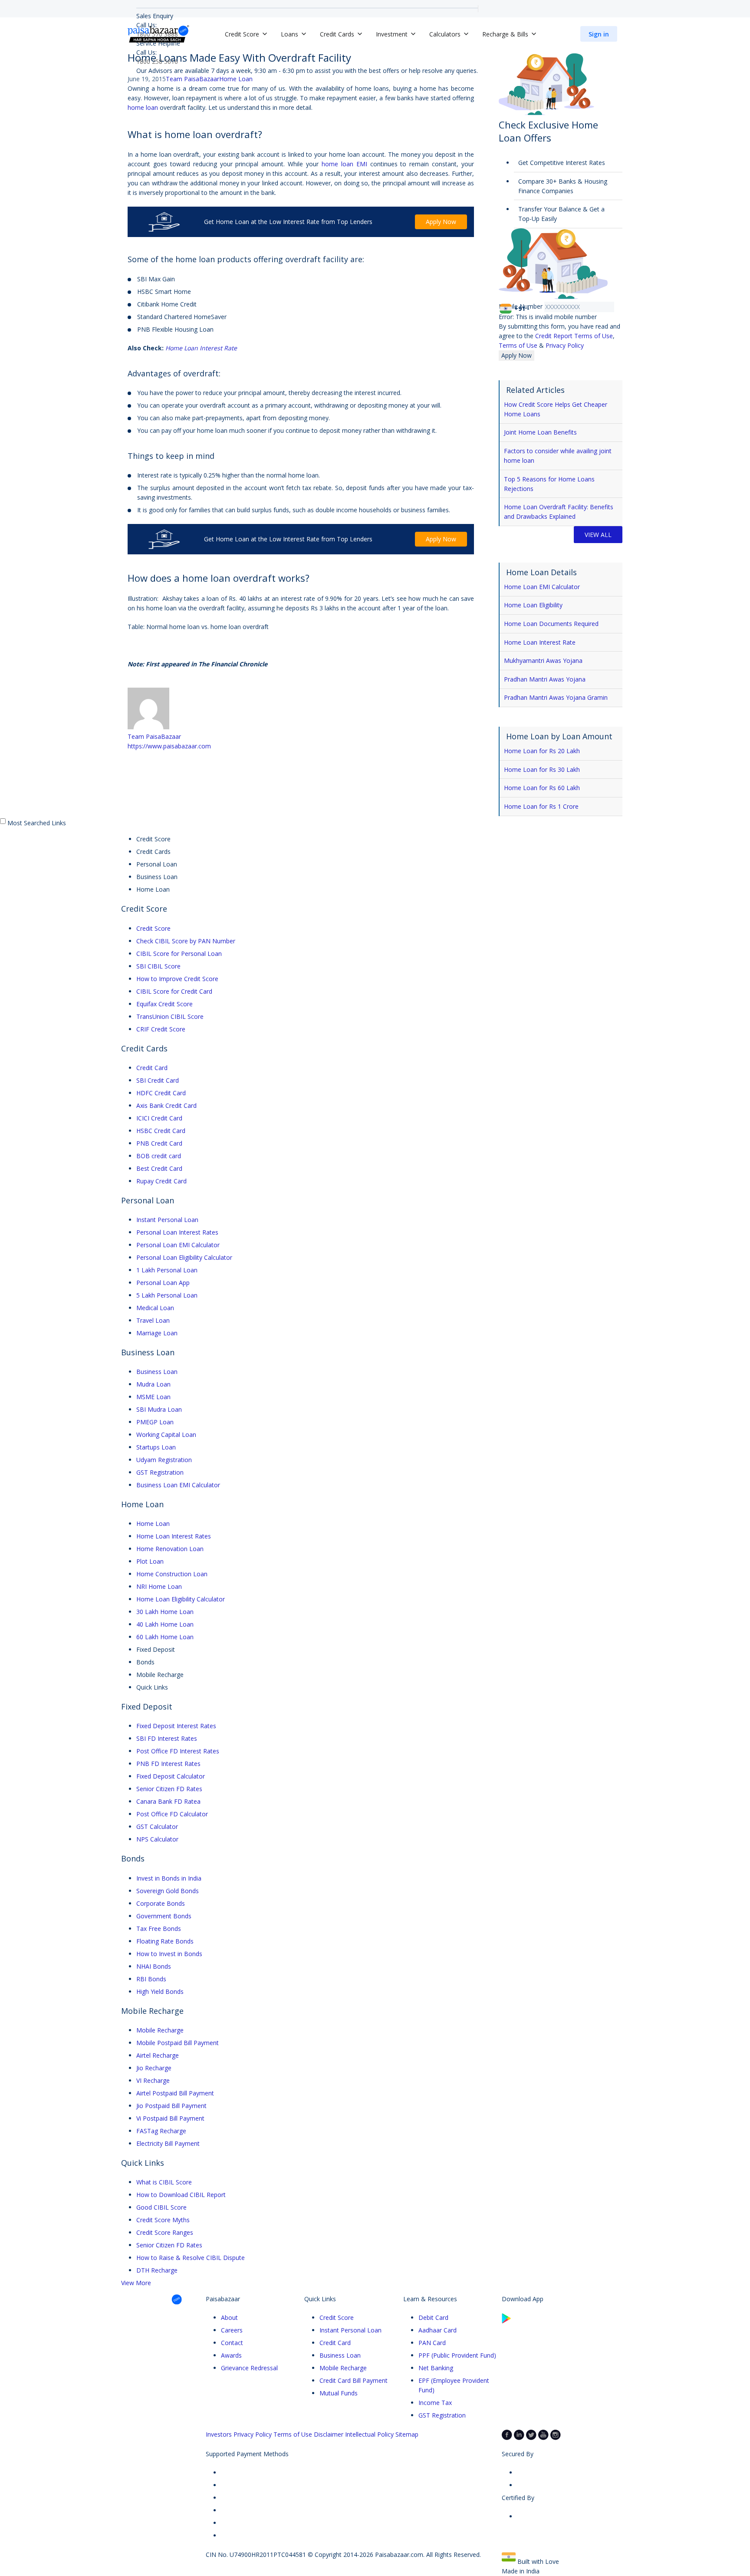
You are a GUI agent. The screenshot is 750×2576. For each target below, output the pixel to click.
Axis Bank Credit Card (166, 1105)
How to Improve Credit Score (177, 979)
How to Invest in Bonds (169, 1954)
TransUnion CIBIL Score (170, 1016)
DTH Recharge (157, 2270)
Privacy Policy (565, 345)
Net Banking (436, 2368)
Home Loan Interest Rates (174, 1536)
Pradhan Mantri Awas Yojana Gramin (556, 697)
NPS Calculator (157, 1839)
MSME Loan (153, 1397)
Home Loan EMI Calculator (542, 587)
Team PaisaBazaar (154, 736)
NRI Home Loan (159, 1586)
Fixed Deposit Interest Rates (176, 1726)
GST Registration (160, 1472)
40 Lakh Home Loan (165, 1624)
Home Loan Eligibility (533, 605)
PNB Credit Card (159, 1143)
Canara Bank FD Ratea (168, 1801)
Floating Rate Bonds (165, 1941)
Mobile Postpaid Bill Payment (178, 2043)
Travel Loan (153, 1320)
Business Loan (157, 1372)
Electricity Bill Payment (168, 2143)
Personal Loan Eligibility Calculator (184, 1257)
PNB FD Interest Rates (168, 1764)
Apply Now (441, 222)
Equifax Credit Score (164, 1004)
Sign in (599, 34)
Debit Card (433, 2317)
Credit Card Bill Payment (354, 2380)
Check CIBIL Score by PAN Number (186, 941)
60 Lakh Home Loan (165, 1637)
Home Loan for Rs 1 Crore (541, 806)
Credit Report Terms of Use (574, 336)
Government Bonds (164, 1916)
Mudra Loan (153, 1384)
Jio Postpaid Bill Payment (171, 2106)
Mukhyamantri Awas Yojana (543, 660)
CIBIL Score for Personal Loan (179, 954)
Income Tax (435, 2403)
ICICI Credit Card (159, 1118)
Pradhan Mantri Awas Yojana (545, 679)
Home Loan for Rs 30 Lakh (542, 769)
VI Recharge (153, 2080)
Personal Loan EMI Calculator (178, 1245)
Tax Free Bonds (159, 1929)
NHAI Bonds (154, 1966)
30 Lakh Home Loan (165, 1612)
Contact (232, 2343)
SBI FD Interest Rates (167, 1738)
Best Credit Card (159, 1168)
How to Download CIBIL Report (181, 2195)
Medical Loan (155, 1308)
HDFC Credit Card (161, 1093)
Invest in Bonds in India (169, 1878)
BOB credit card (159, 1156)
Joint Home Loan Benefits (540, 432)
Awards (231, 2355)
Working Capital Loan (166, 1435)
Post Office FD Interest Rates (178, 1751)
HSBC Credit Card (161, 1131)
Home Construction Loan (172, 1574)
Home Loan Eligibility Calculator (181, 1599)
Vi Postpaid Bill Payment (170, 2118)
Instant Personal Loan (167, 1220)
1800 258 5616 (157, 61)
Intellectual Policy (369, 2434)
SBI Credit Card (158, 1080)
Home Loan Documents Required (551, 624)
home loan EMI (344, 164)
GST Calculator (157, 1827)
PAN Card (432, 2343)
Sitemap (407, 2434)
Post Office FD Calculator (172, 1814)
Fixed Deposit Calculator (171, 1776)
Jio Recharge (154, 2068)
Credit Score (153, 928)
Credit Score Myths (163, 2220)
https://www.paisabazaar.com (169, 746)
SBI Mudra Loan (159, 1409)
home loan (143, 107)
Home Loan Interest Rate (201, 348)
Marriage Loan (157, 1333)
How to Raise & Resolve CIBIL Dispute (191, 2258)
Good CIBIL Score (161, 2207)
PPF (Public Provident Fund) (457, 2355)
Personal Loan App (163, 1283)
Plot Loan (150, 1561)
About (229, 2317)
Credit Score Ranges (165, 2232)
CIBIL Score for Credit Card (174, 991)
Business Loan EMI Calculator (178, 1485)
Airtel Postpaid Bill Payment (175, 2093)
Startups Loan (156, 1447)
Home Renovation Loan (170, 1549)
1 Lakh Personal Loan (167, 1270)
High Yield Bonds (160, 1991)
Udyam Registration (164, 1460)
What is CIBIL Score (164, 2182)
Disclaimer (329, 2434)
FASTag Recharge (161, 2131)
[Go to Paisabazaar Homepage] (158, 34)
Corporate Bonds (161, 1903)
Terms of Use (519, 345)
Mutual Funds (339, 2393)
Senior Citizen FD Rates (169, 1789)
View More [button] (136, 2283)
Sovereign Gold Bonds (168, 1891)
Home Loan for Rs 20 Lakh (542, 751)
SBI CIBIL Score (158, 966)
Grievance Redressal (249, 2368)
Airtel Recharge (158, 2055)
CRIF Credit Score (161, 1029)
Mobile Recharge (160, 2030)
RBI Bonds (151, 1979)
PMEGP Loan (155, 1422)
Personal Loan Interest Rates (177, 1232)
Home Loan (236, 79)
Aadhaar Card (437, 2330)
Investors (219, 2434)
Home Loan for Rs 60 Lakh (542, 788)
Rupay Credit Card (161, 1181)
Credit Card (152, 1068)
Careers (232, 2330)
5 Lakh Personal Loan (167, 1295)
